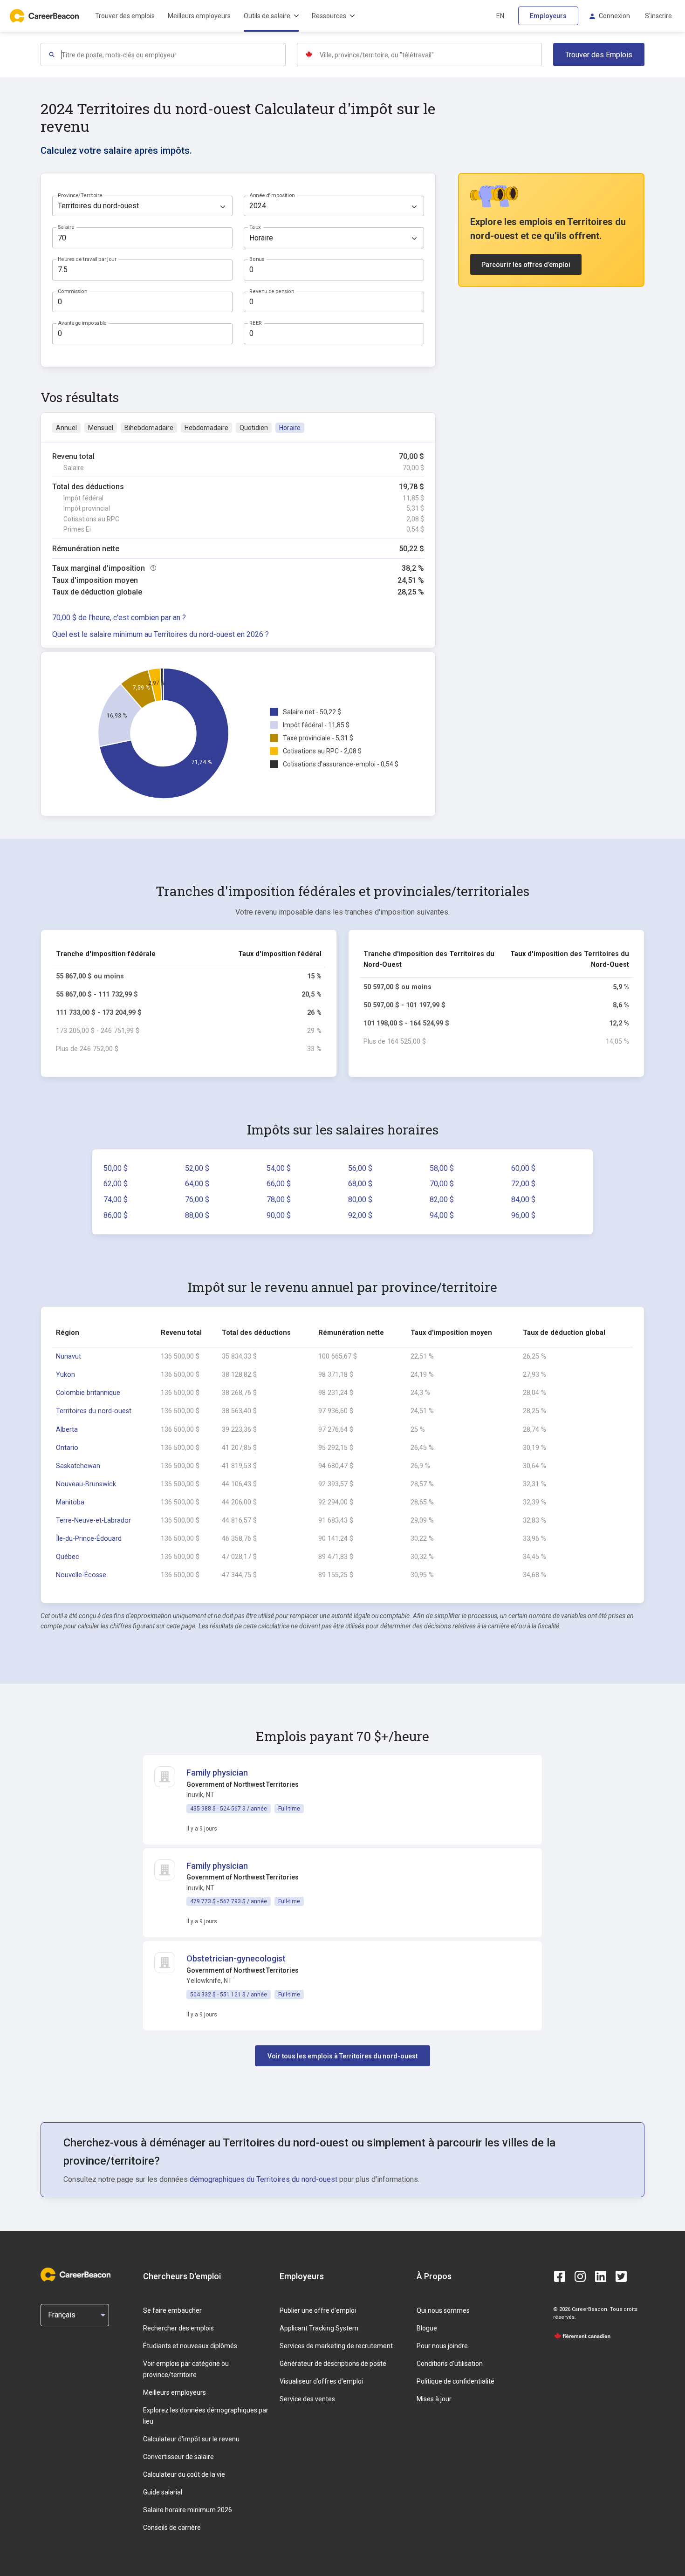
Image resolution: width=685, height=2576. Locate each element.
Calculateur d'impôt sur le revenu (191, 2439)
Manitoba (70, 1502)
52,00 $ (197, 1168)
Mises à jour (434, 2399)
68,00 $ (360, 1184)
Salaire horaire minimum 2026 (188, 2510)
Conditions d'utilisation (450, 2364)
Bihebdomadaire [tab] (149, 428)
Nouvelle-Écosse (81, 1575)
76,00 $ (197, 1199)
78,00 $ (279, 1199)
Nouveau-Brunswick (86, 1484)
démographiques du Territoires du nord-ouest (264, 2179)
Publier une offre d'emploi (318, 2310)
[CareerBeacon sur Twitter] (621, 2276)
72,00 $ (523, 1184)
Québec (68, 1557)
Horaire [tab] (290, 428)
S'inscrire (658, 16)
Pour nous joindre (442, 2346)
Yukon (65, 1375)
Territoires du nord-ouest (94, 1411)
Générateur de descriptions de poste (333, 2364)
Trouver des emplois (125, 16)
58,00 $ (442, 1168)
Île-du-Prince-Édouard (89, 1539)
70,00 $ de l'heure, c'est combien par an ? (119, 618)
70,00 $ (442, 1184)
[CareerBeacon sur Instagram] (580, 2276)
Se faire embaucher (172, 2310)
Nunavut (68, 1356)
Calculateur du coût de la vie (184, 2474)
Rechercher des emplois (178, 2328)
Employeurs (548, 16)
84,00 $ (523, 1199)
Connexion (614, 16)
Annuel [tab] (66, 428)
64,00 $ (197, 1184)
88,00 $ (197, 1215)
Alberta (67, 1430)
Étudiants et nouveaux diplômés (190, 2346)
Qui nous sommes (443, 2310)
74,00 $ (116, 1199)
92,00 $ (360, 1215)
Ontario (67, 1448)
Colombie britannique (88, 1393)
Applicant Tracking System (319, 2328)
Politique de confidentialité (456, 2381)
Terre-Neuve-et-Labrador (93, 1520)
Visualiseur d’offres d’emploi (321, 2381)
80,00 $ (360, 1199)
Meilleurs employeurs (199, 16)
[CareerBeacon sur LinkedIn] (601, 2276)
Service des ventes (307, 2399)
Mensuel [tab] (101, 428)
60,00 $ (523, 1168)
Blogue (427, 2328)
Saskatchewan (78, 1466)
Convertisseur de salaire (178, 2457)
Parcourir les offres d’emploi (526, 265)
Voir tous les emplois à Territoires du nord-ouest (342, 2056)
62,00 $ (116, 1184)
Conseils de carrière (172, 2528)
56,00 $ (360, 1168)
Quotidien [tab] (254, 428)
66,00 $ (279, 1184)
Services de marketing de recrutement (336, 2346)
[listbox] (142, 206)
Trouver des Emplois (599, 55)
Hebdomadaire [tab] (206, 428)
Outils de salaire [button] (267, 16)
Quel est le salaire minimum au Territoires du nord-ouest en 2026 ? (161, 634)
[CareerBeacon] (75, 2276)
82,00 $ (442, 1199)
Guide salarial (163, 2492)
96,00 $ (523, 1215)
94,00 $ (442, 1215)
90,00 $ (279, 1215)
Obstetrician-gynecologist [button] (236, 1958)
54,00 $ (279, 1168)
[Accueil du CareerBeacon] (45, 16)
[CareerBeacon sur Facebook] (560, 2276)
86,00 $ (116, 1215)
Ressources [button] (329, 16)
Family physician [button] (217, 1773)
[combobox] (173, 55)
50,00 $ (116, 1168)
